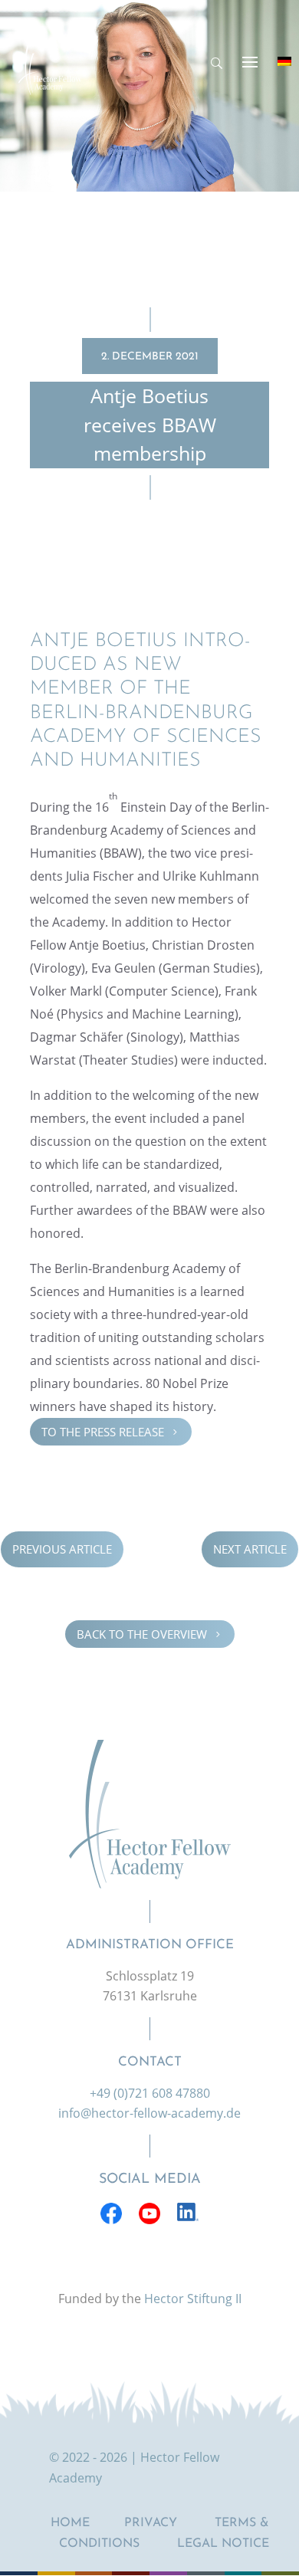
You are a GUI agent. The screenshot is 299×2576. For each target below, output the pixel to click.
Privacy (151, 2523)
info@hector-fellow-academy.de (149, 2113)
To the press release (111, 1432)
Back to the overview (150, 1633)
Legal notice (223, 2544)
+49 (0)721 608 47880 (150, 2093)
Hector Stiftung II (193, 2299)
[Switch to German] (284, 61)
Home (70, 2523)
